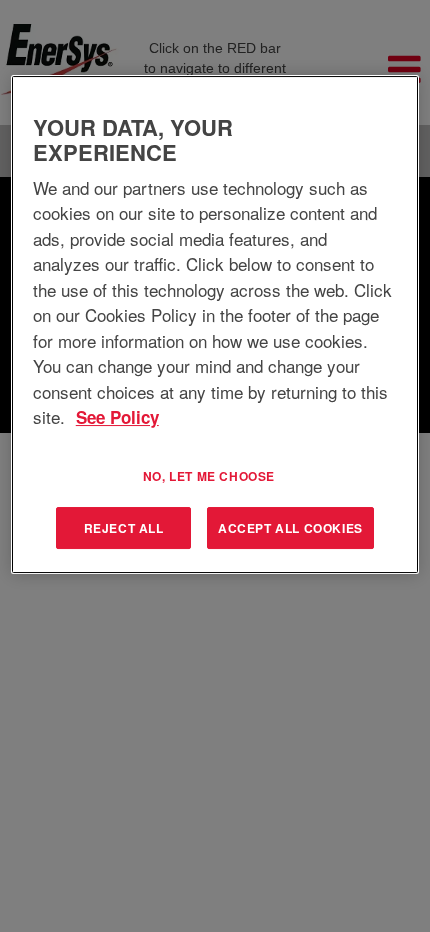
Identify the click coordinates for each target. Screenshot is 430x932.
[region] (215, 325)
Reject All (124, 528)
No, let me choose (209, 476)
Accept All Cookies (290, 528)
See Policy (117, 417)
